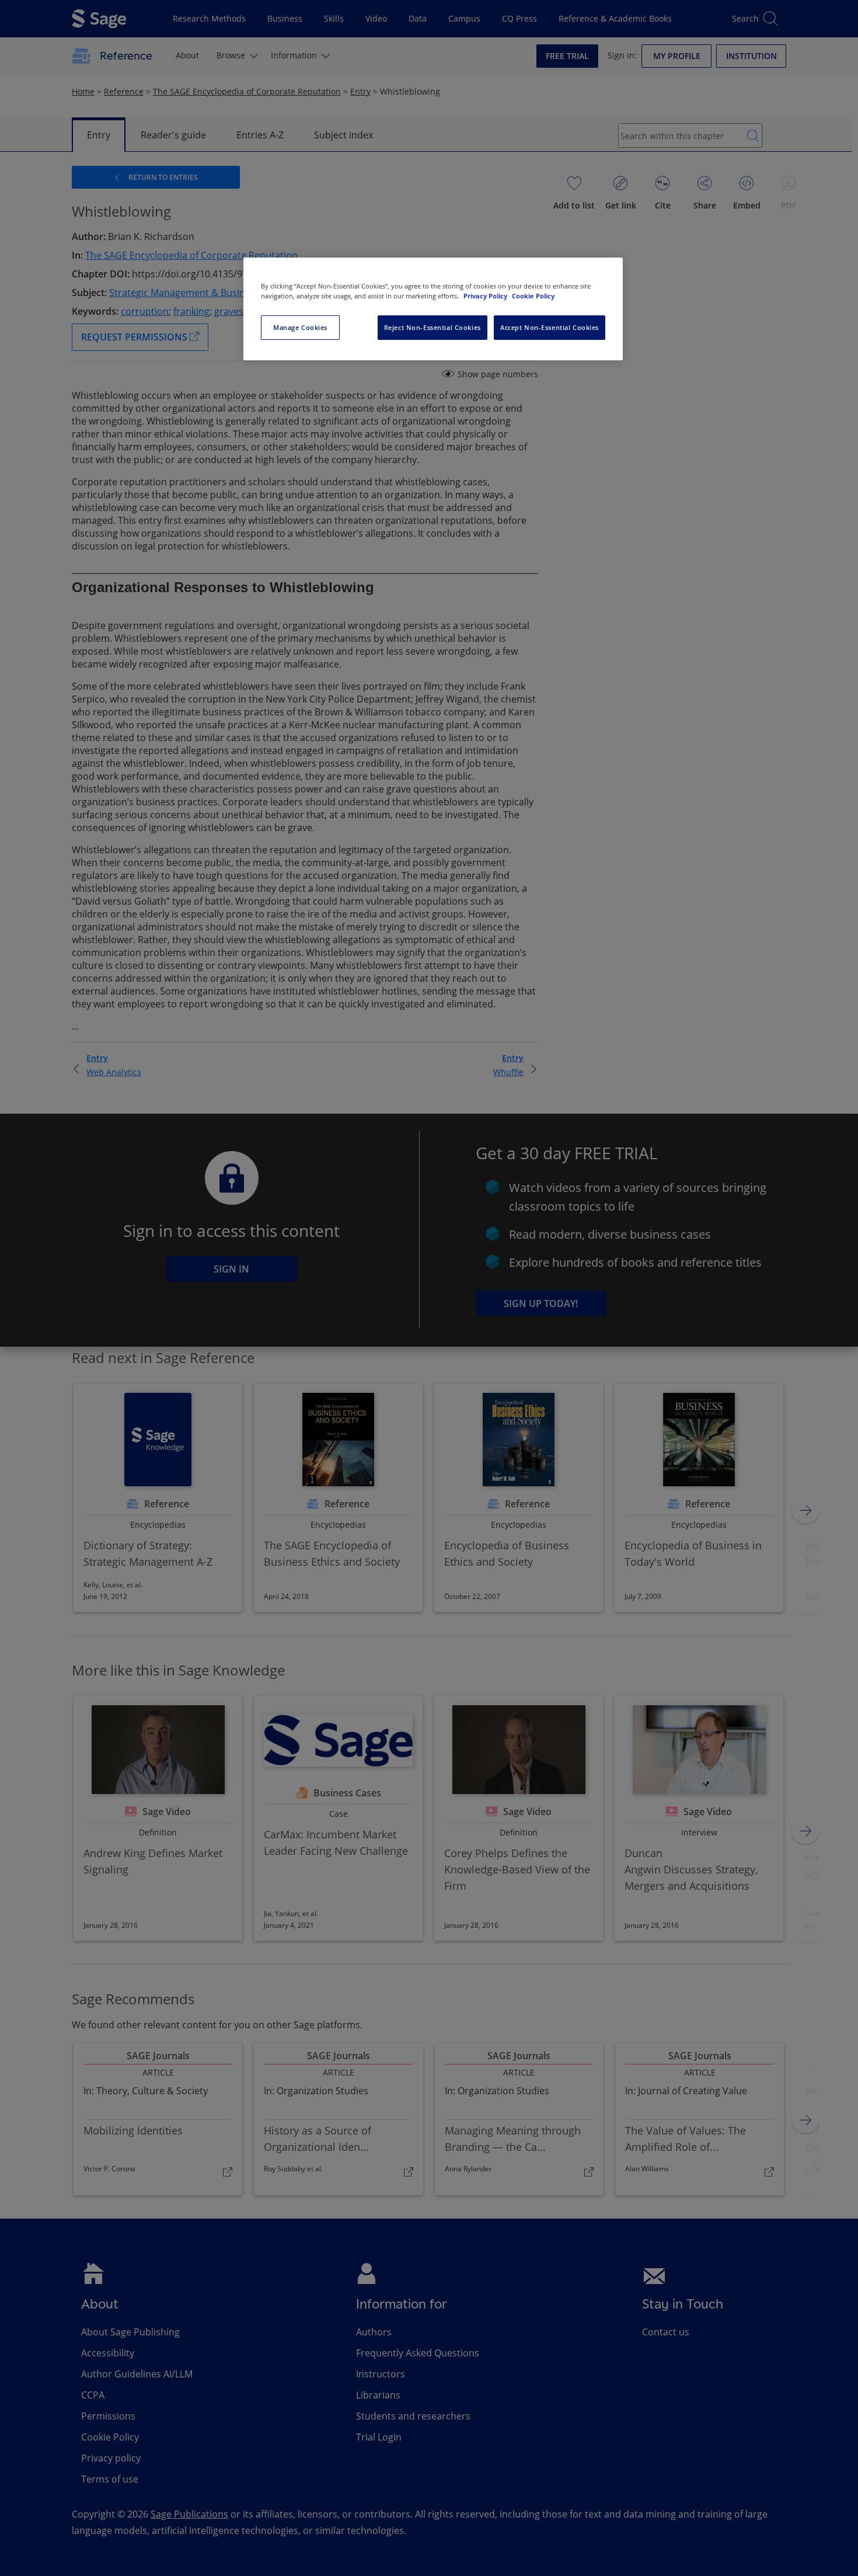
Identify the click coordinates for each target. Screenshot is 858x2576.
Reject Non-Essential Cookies (433, 327)
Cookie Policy (533, 296)
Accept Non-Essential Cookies (550, 327)
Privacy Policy (486, 296)
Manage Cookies (300, 327)
